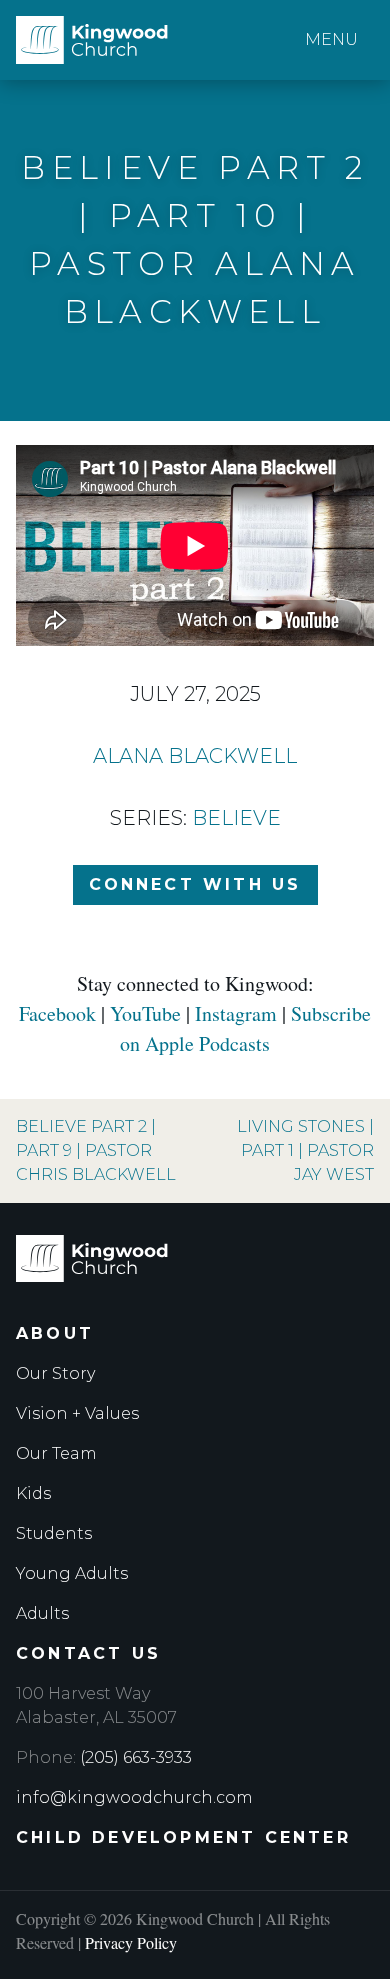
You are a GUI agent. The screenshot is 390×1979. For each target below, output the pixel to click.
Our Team (56, 1453)
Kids (33, 1493)
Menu (331, 39)
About (55, 1333)
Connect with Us (195, 884)
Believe (236, 818)
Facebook (57, 1013)
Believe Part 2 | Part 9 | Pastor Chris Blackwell (96, 1150)
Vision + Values (77, 1413)
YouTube (145, 1013)
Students (54, 1533)
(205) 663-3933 (136, 1757)
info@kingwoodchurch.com (134, 1797)
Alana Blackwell (195, 756)
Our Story (55, 1373)
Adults (42, 1613)
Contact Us (88, 1653)
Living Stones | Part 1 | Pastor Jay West (305, 1150)
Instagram (236, 1013)
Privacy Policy (131, 1942)
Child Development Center (183, 1837)
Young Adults (72, 1573)
